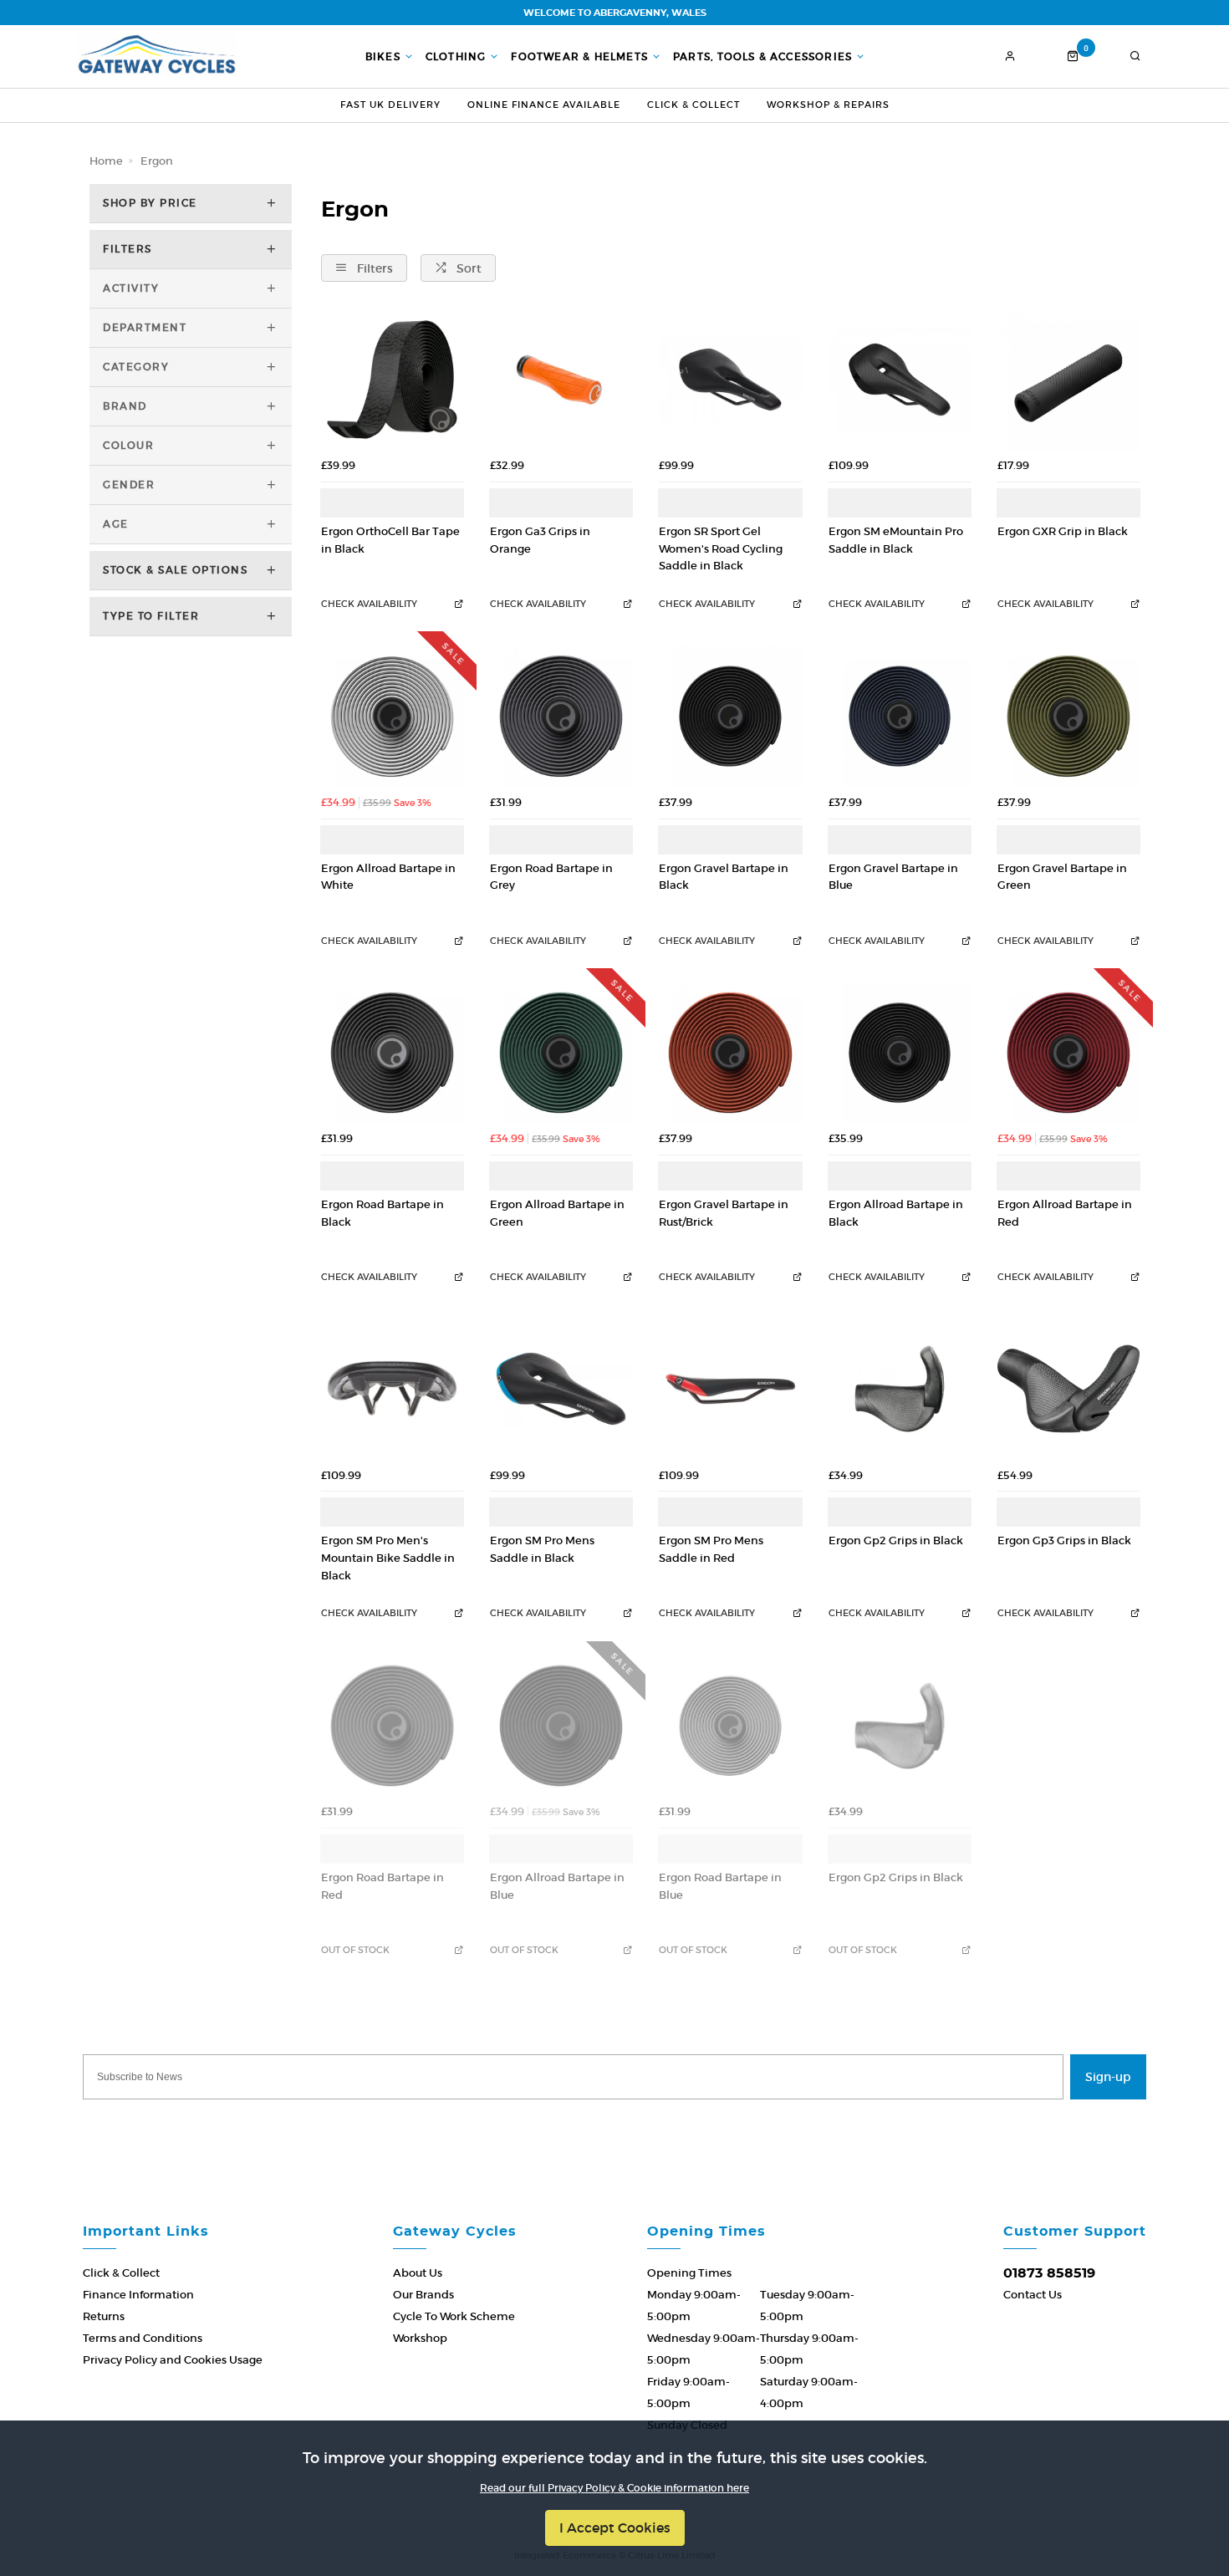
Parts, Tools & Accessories (762, 57)
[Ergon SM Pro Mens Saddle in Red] (730, 1389)
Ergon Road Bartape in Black (382, 1213)
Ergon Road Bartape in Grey (551, 877)
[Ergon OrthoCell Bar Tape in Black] (392, 380)
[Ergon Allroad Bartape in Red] (1068, 1053)
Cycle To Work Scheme (454, 2316)
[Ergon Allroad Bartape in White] (392, 716)
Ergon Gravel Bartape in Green (1062, 877)
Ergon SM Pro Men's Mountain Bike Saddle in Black (388, 1558)
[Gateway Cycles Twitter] (614, 2125)
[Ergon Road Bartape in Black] (392, 1053)
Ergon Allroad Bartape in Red (1065, 1213)
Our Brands (423, 2295)
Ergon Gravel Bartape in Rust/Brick (724, 1213)
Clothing (456, 57)
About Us (418, 2273)
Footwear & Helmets (579, 57)
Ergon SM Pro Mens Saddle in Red (711, 1549)
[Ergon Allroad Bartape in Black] (900, 1053)
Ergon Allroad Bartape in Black (896, 1213)
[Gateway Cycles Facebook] (564, 2125)
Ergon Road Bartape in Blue (720, 1886)
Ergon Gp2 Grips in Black (896, 1540)
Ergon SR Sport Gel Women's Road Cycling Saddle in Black (721, 548)
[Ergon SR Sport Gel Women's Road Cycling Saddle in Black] (730, 380)
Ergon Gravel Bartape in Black (724, 877)
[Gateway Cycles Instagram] (665, 2125)
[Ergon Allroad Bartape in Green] (561, 1053)
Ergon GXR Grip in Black (1063, 531)
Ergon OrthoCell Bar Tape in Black (390, 540)
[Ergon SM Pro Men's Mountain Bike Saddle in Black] (392, 1389)
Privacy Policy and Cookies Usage (173, 2360)
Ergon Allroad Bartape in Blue (557, 1886)
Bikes (383, 57)
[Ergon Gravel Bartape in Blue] (900, 716)
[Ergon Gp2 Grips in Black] (900, 1389)
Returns (104, 2316)
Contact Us (1033, 2295)
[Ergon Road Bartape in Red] (392, 1726)
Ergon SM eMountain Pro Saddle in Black (896, 540)
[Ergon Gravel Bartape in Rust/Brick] (730, 1053)
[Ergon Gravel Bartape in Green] (1068, 716)
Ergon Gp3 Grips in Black (1064, 1540)
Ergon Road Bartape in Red (382, 1886)
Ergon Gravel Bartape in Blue (893, 877)
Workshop (420, 2338)
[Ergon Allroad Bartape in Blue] (561, 1726)
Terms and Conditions (143, 2338)
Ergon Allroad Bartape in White (388, 877)
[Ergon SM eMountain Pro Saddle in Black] (900, 380)
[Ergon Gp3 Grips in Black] (1068, 1389)
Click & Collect (694, 105)
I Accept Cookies (615, 2528)
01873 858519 (1049, 2273)
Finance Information (138, 2295)
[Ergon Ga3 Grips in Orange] (561, 380)
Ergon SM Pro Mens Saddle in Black (542, 1549)
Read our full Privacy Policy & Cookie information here (614, 2488)
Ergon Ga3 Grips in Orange (540, 540)
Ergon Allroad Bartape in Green (557, 1213)
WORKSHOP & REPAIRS (828, 105)
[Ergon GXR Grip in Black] (1068, 380)
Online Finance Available (544, 105)
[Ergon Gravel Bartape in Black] (730, 716)
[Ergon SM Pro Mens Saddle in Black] (561, 1389)
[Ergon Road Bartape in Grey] (561, 716)
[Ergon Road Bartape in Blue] (730, 1726)
